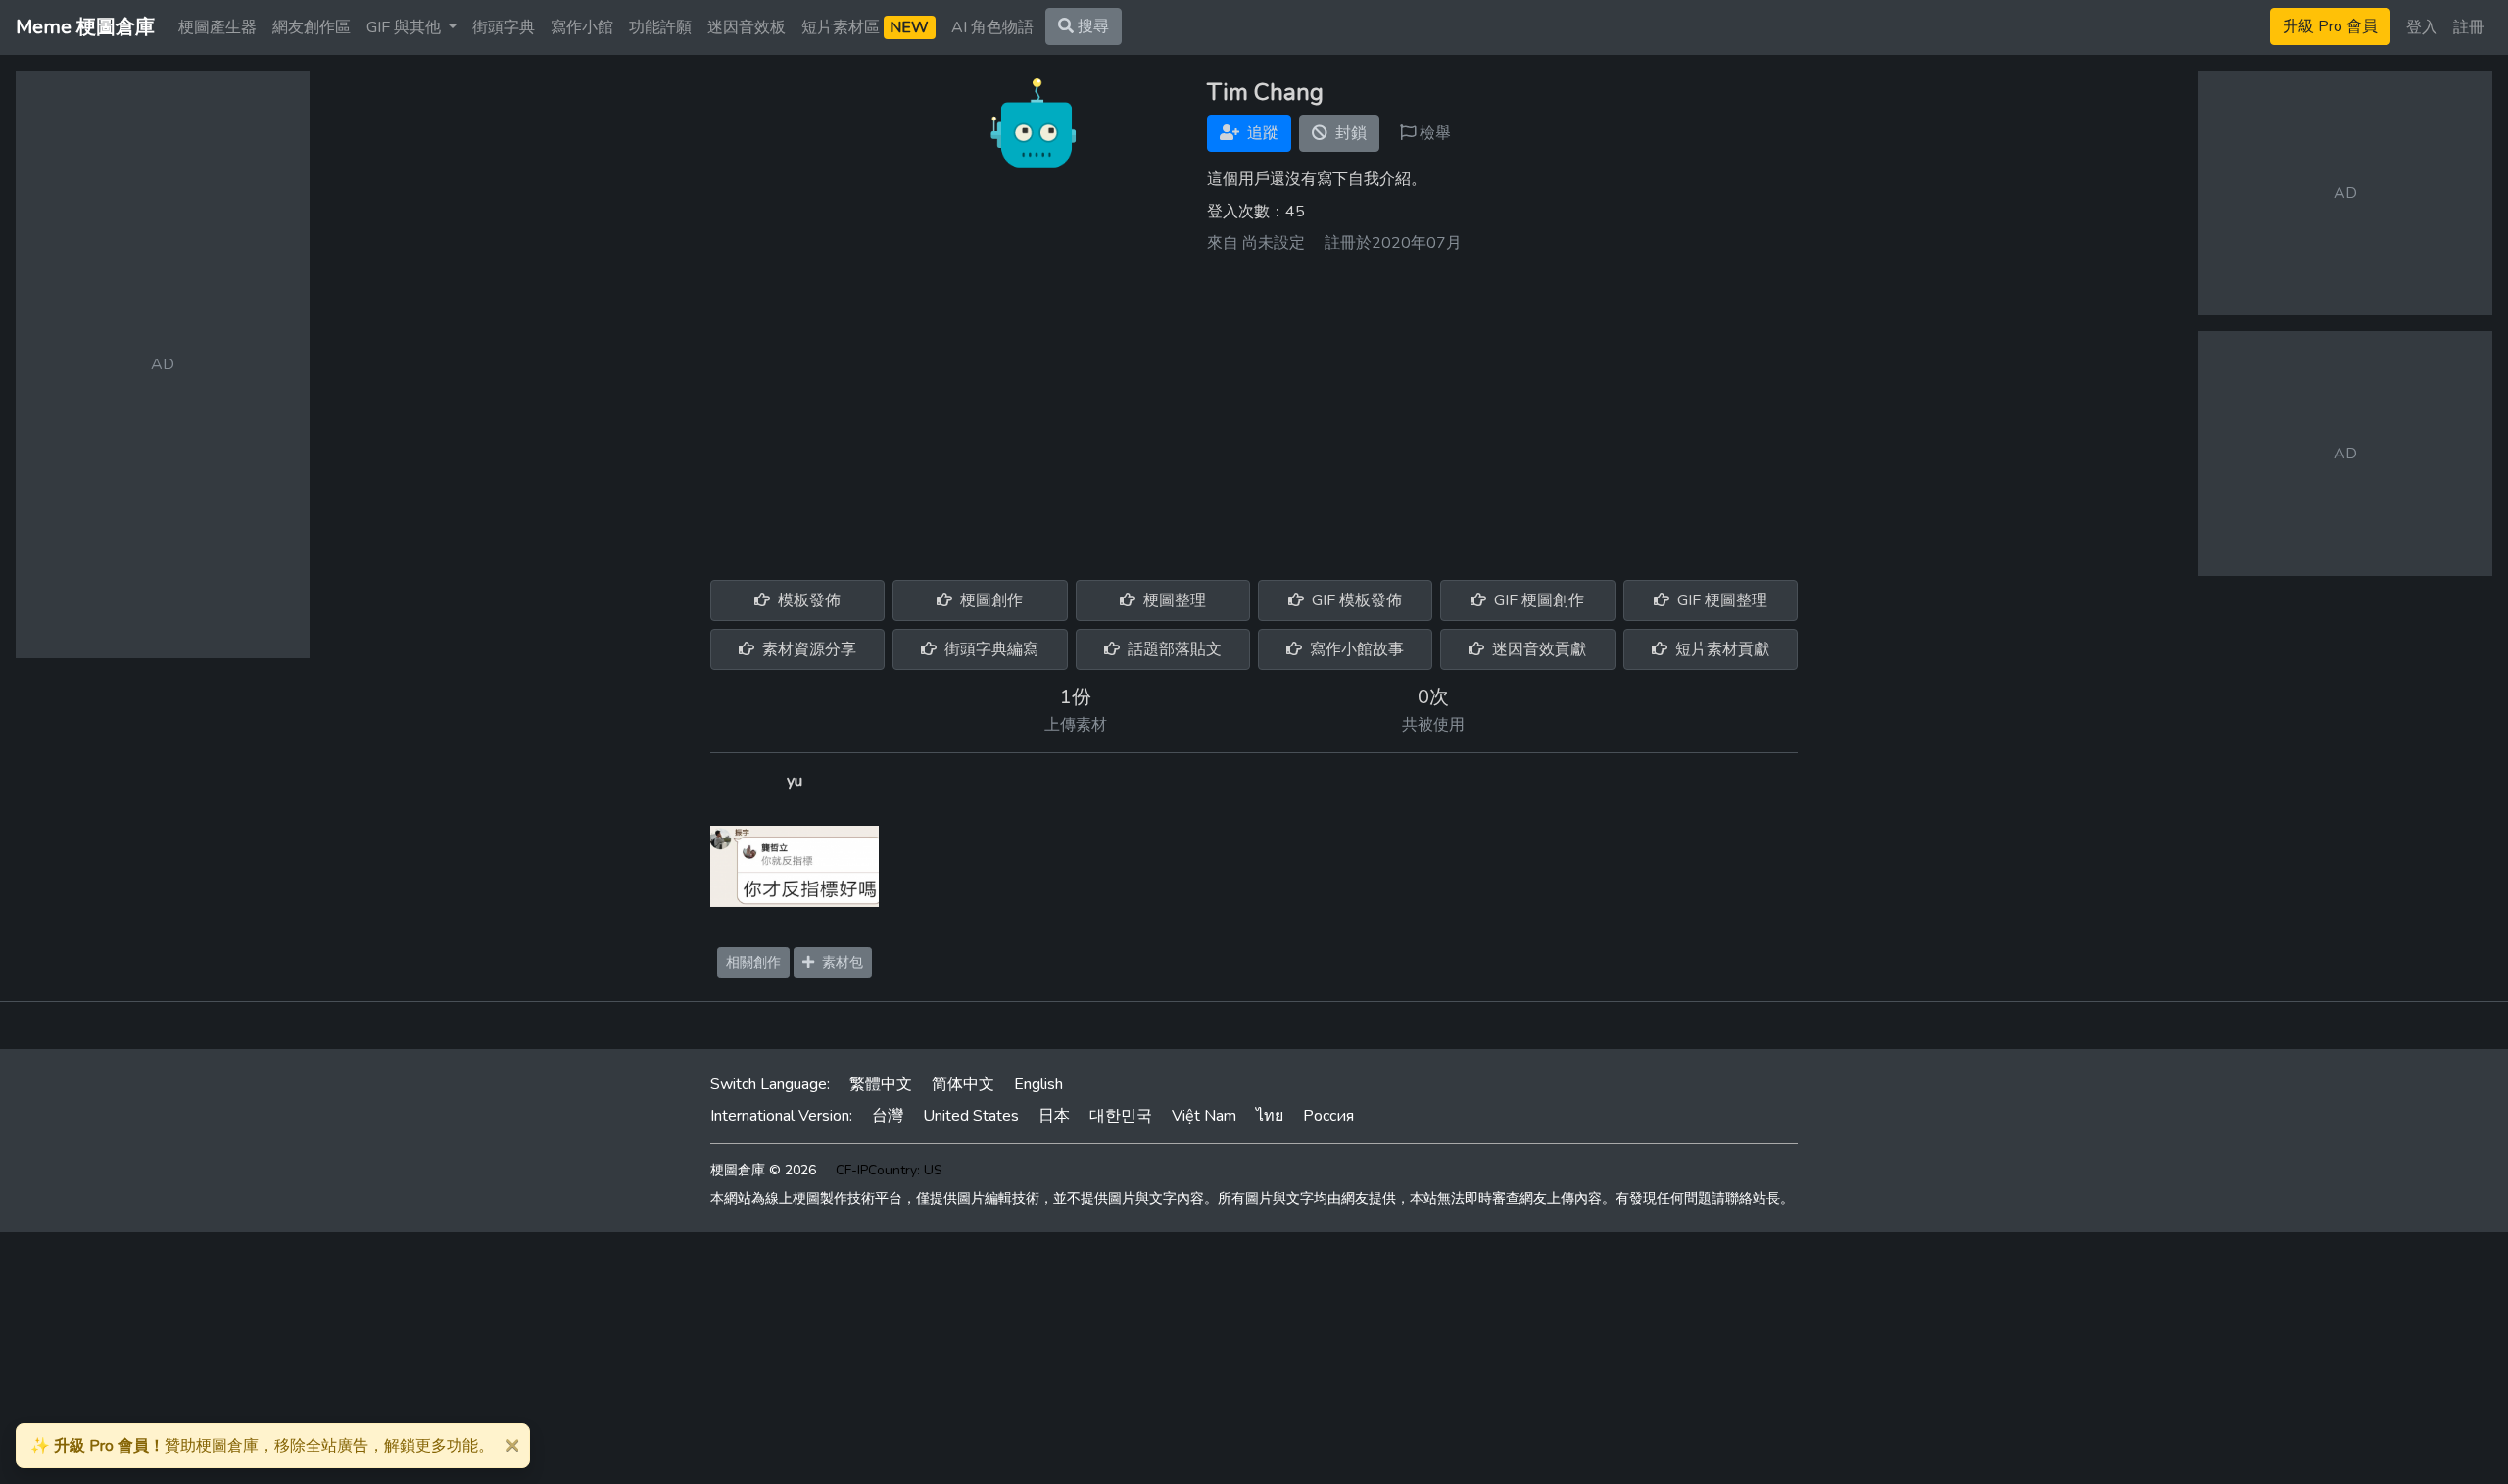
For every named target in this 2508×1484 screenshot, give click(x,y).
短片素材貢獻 (1720, 649)
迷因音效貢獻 (1537, 649)
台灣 (888, 1116)
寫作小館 (582, 27)
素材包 (839, 962)
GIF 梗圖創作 (1537, 600)
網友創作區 (312, 27)
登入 (2422, 27)
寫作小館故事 (1355, 649)
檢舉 (1433, 133)
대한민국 (1121, 1116)
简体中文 (963, 1084)
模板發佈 (807, 600)
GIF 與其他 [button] (406, 27)
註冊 (2469, 27)
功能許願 (660, 27)
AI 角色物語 (992, 27)
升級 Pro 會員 (2330, 26)
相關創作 (753, 962)
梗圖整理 (1173, 600)
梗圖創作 (989, 600)
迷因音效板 (747, 27)
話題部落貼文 (1173, 649)
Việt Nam (1204, 1116)
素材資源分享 (807, 649)
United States (971, 1116)
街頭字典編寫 (989, 649)
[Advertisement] (1254, 409)
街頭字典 (504, 27)
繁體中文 (881, 1084)
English (1038, 1084)
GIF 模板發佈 (1355, 600)
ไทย (1270, 1116)
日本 (1054, 1116)
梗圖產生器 (217, 27)
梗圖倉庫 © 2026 (763, 1170)
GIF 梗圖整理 (1720, 600)
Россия (1328, 1116)
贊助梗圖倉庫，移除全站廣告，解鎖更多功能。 (262, 1446)
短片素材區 (865, 27)
